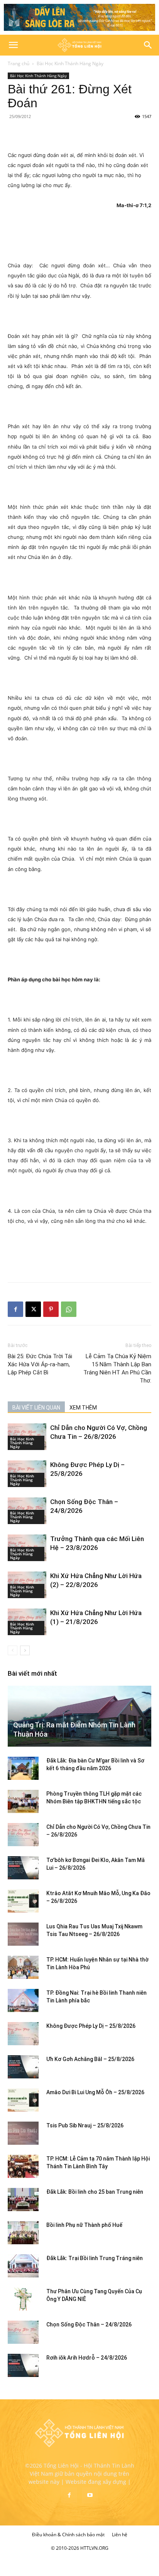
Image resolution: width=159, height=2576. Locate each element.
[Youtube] (90, 2495)
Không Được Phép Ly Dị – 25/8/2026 (91, 2026)
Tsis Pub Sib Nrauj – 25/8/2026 (85, 2125)
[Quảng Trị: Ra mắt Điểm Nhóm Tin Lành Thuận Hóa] (79, 1716)
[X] (33, 1309)
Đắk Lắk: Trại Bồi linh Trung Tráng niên (95, 2258)
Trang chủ (19, 63)
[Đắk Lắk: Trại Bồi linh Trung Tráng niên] (23, 2266)
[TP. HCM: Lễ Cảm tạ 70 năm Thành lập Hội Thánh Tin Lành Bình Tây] (23, 2166)
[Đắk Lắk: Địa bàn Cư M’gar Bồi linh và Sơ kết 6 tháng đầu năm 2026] (23, 1768)
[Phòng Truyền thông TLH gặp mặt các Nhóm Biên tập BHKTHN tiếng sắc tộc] (23, 1801)
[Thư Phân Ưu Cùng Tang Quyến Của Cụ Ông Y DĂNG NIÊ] (23, 2299)
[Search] (148, 45)
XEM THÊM (83, 1408)
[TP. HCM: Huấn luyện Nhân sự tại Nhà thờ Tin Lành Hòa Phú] (23, 1967)
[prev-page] (13, 1650)
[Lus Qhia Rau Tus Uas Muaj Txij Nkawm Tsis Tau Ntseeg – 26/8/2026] (23, 1934)
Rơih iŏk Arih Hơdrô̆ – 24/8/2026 (87, 2358)
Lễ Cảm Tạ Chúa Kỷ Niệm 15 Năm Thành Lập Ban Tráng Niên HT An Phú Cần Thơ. (117, 1368)
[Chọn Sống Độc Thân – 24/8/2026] (23, 2332)
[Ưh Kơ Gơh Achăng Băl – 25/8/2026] (23, 2067)
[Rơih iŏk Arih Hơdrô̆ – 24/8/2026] (23, 2365)
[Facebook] (15, 1309)
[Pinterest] (51, 1309)
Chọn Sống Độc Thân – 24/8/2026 (89, 2324)
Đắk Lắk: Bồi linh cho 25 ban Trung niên (95, 2192)
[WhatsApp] (69, 1309)
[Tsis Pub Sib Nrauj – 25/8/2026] (23, 2133)
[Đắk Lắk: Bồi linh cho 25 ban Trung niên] (23, 2200)
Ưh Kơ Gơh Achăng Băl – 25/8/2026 (90, 2059)
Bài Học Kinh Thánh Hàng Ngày (70, 63)
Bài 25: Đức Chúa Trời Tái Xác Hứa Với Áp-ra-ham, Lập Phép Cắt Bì (40, 1364)
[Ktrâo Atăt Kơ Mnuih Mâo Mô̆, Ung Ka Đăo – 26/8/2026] (23, 1901)
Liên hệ (120, 2535)
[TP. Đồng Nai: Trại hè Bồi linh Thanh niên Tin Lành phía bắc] (23, 2000)
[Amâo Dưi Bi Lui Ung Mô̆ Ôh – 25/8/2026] (23, 2100)
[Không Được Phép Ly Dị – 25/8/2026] (23, 2034)
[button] (13, 45)
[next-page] (25, 1650)
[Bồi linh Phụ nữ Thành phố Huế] (23, 2233)
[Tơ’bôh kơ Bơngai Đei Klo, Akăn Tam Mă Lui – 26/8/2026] (23, 1868)
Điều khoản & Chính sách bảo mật (68, 2535)
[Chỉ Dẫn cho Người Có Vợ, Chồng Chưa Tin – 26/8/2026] (23, 1835)
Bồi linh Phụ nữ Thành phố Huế (84, 2225)
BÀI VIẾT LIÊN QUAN (36, 1408)
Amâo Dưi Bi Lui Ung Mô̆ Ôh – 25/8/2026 (95, 2092)
